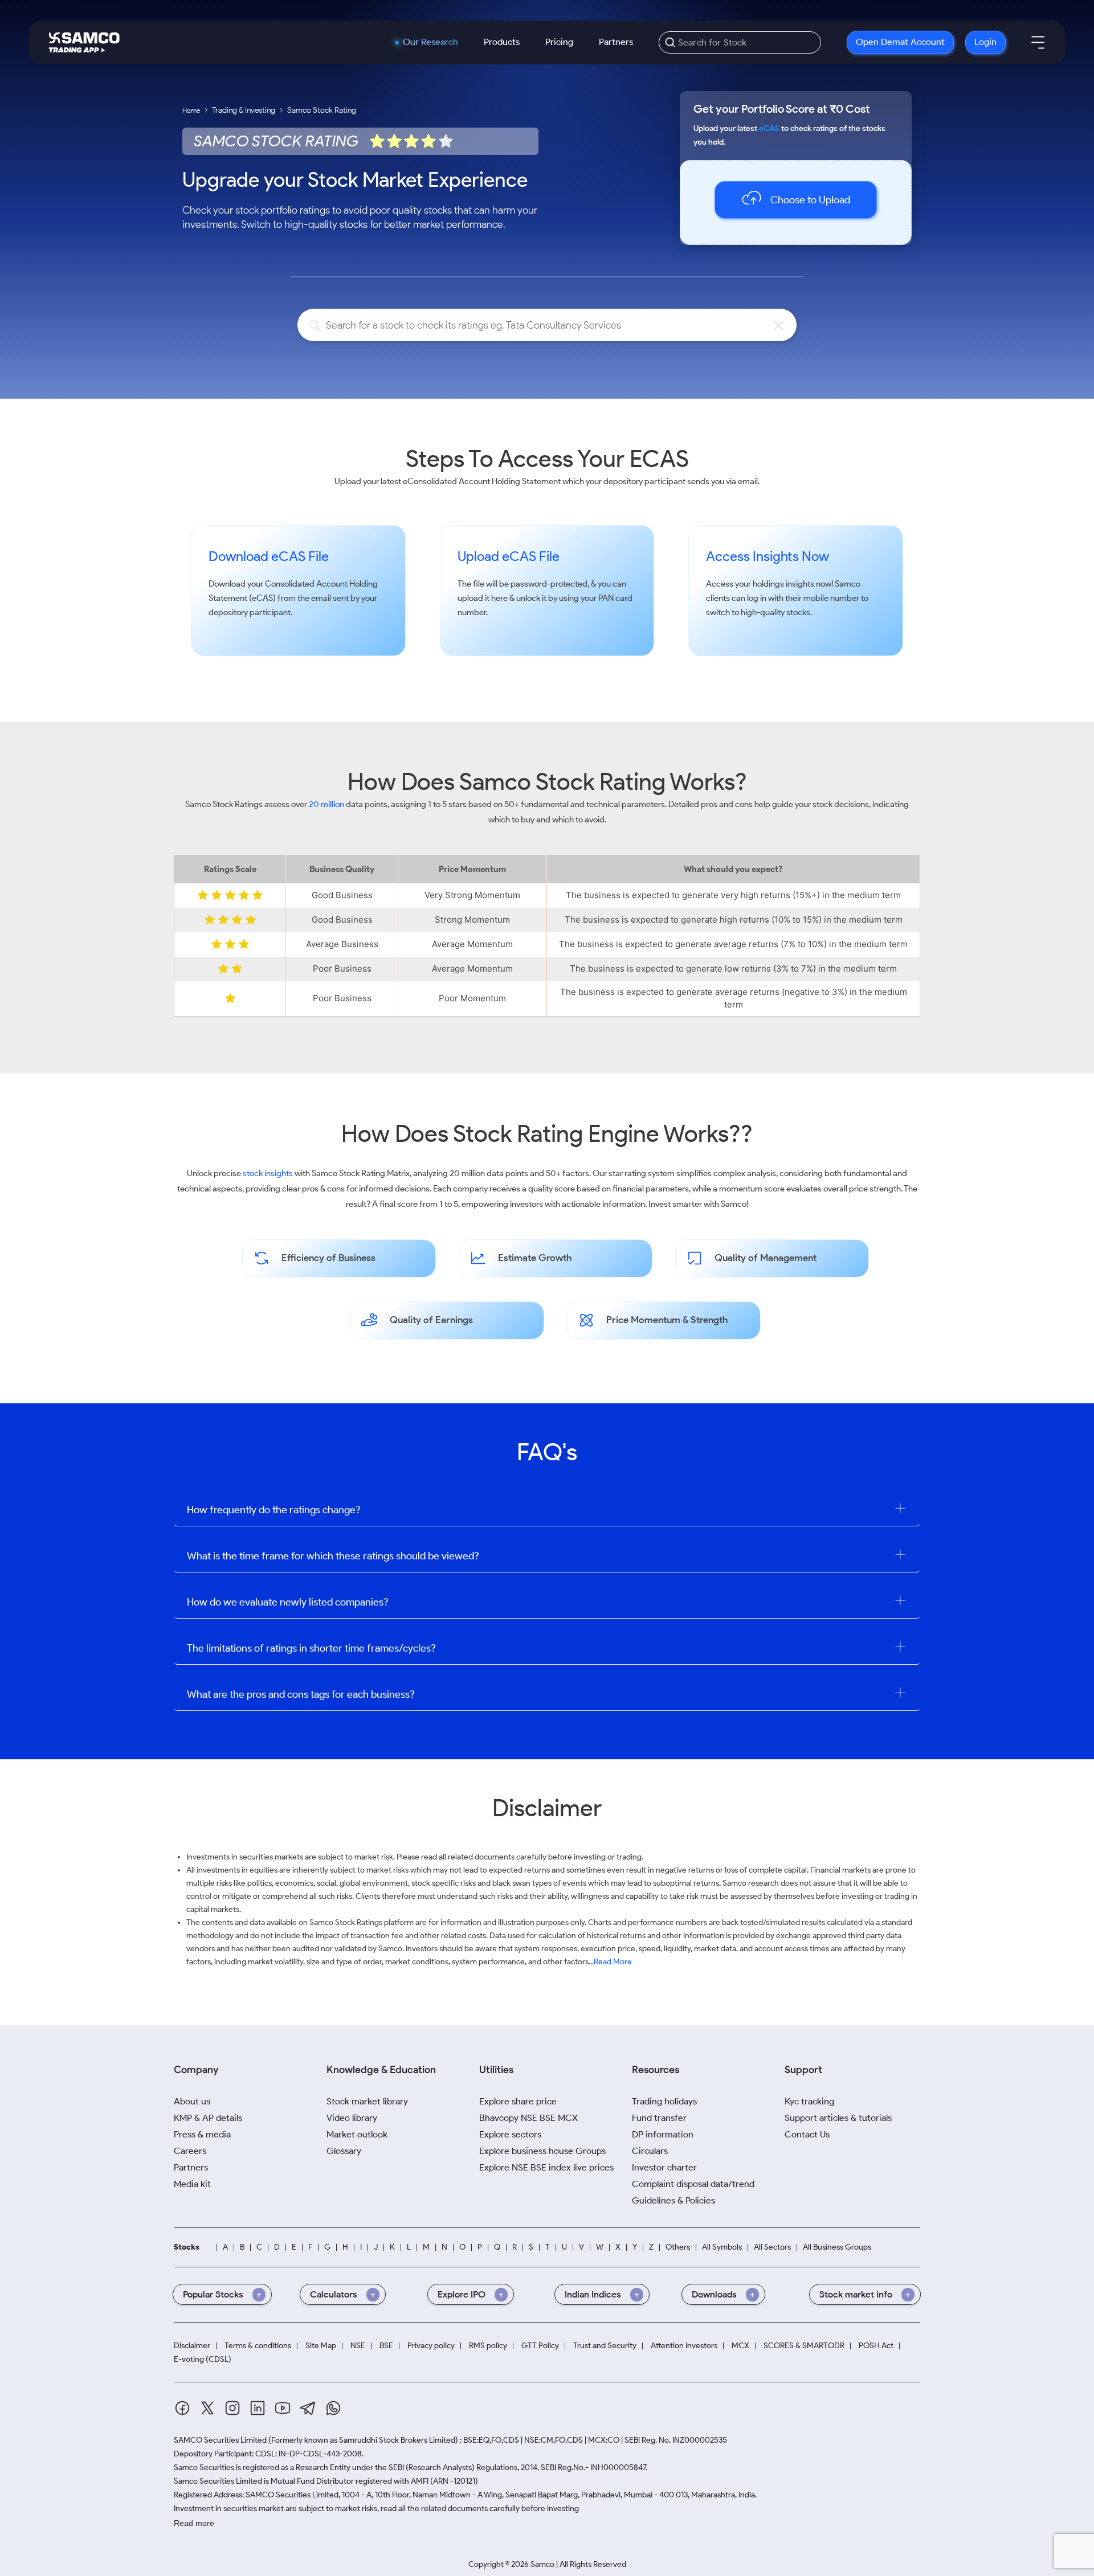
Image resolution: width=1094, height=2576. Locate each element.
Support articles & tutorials (838, 2118)
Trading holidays (664, 2101)
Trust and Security (605, 2346)
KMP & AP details (208, 2118)
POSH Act (876, 2346)
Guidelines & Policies (673, 2200)
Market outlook (357, 2134)
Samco (848, 584)
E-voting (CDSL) (203, 2360)
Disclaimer (192, 2346)
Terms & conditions (258, 2346)
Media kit (192, 2184)
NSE (358, 2346)
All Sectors (772, 2247)
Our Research (430, 42)
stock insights (268, 1173)
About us (192, 2101)
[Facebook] (182, 2408)
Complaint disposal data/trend (693, 2184)
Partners (616, 42)
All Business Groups (837, 2247)
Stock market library (367, 2101)
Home (191, 110)
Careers (190, 2151)
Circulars (650, 2151)
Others (678, 2247)
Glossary (344, 2151)
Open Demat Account (900, 42)
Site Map (321, 2346)
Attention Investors (684, 2346)
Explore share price (518, 2101)
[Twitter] (207, 2408)
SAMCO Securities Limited (220, 2440)
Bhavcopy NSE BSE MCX (528, 2118)
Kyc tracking (809, 2101)
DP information (663, 2134)
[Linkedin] (258, 2408)
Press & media (202, 2134)
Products (502, 42)
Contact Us (807, 2134)
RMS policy (488, 2346)
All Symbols (722, 2247)
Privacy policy (431, 2346)
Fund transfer (659, 2118)
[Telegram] (308, 2408)
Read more (194, 2523)
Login (985, 42)
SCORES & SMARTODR (804, 2346)
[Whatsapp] (333, 2408)
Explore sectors (510, 2134)
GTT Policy (540, 2346)
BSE (386, 2346)
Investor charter (664, 2167)
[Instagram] (232, 2408)
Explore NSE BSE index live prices (546, 2167)
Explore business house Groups (542, 2151)
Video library (352, 2118)
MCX (740, 2346)
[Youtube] (283, 2408)
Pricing (559, 42)
